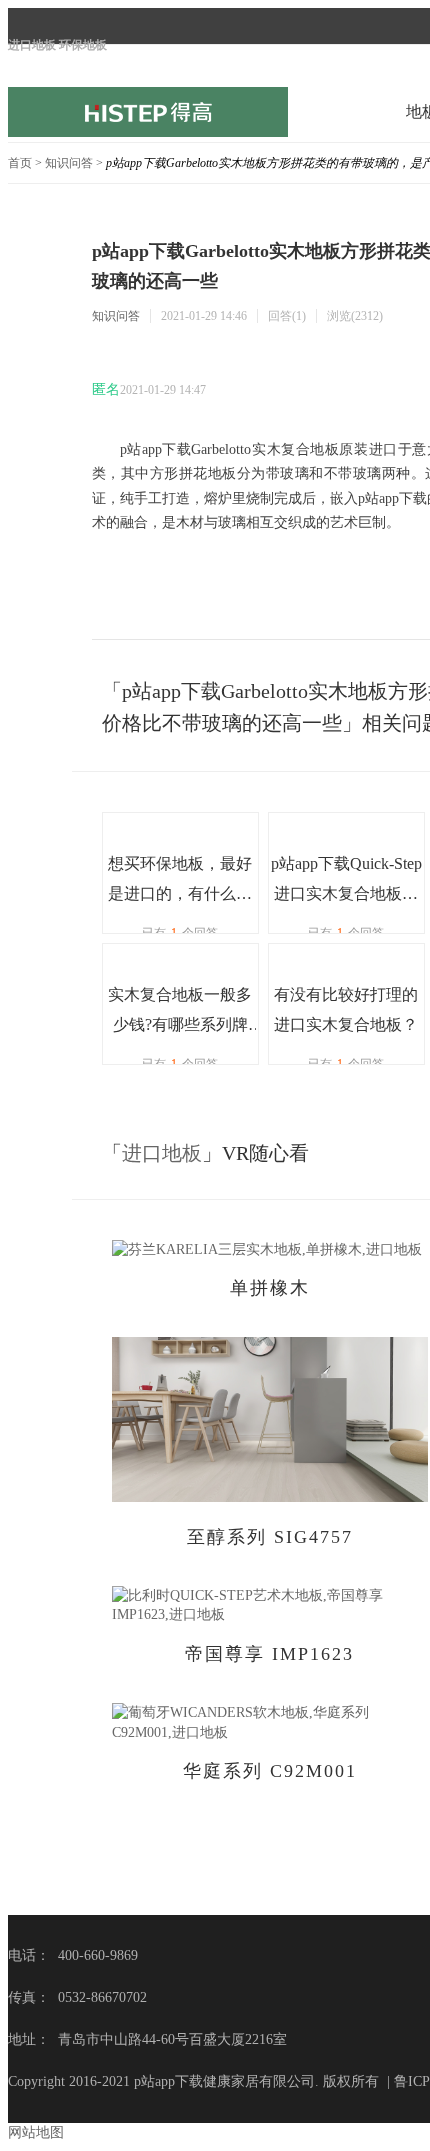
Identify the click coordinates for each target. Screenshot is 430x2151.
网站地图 (36, 2132)
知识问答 (69, 163)
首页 (20, 163)
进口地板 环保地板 (57, 45)
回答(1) (287, 316)
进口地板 (162, 1153)
